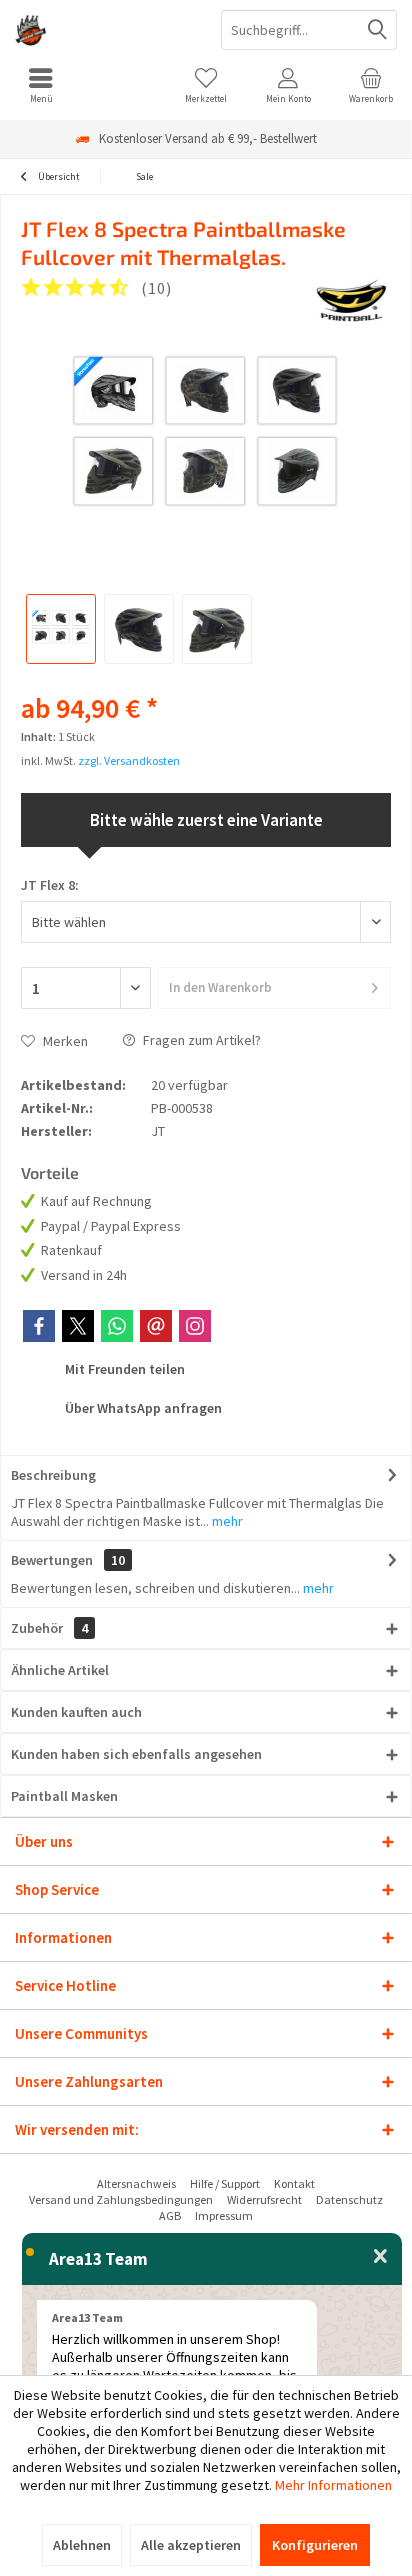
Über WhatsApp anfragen (142, 1408)
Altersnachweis (136, 2183)
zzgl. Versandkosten (129, 760)
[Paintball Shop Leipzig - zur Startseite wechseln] (103, 30)
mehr (226, 1521)
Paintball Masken (64, 1796)
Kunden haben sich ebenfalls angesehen (136, 1754)
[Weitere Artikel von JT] (352, 300)
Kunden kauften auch (76, 1712)
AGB (170, 2215)
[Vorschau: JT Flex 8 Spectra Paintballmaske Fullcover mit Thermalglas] (139, 629)
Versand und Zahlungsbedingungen (121, 2199)
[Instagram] (195, 1326)
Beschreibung (53, 1475)
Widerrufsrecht (264, 2199)
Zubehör (49, 1628)
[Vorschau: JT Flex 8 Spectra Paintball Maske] (61, 629)
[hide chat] (380, 2257)
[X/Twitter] (78, 1326)
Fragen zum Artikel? (200, 1040)
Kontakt (294, 2183)
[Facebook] (39, 1326)
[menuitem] (41, 85)
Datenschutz (349, 2199)
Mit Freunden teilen (123, 1369)
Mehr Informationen (333, 2485)
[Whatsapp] (117, 1326)
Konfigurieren (315, 2545)
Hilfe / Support (225, 2183)
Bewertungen (52, 1560)
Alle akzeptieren (191, 2545)
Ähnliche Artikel (60, 1670)
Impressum (224, 2215)
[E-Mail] (156, 1326)
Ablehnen (82, 2545)
